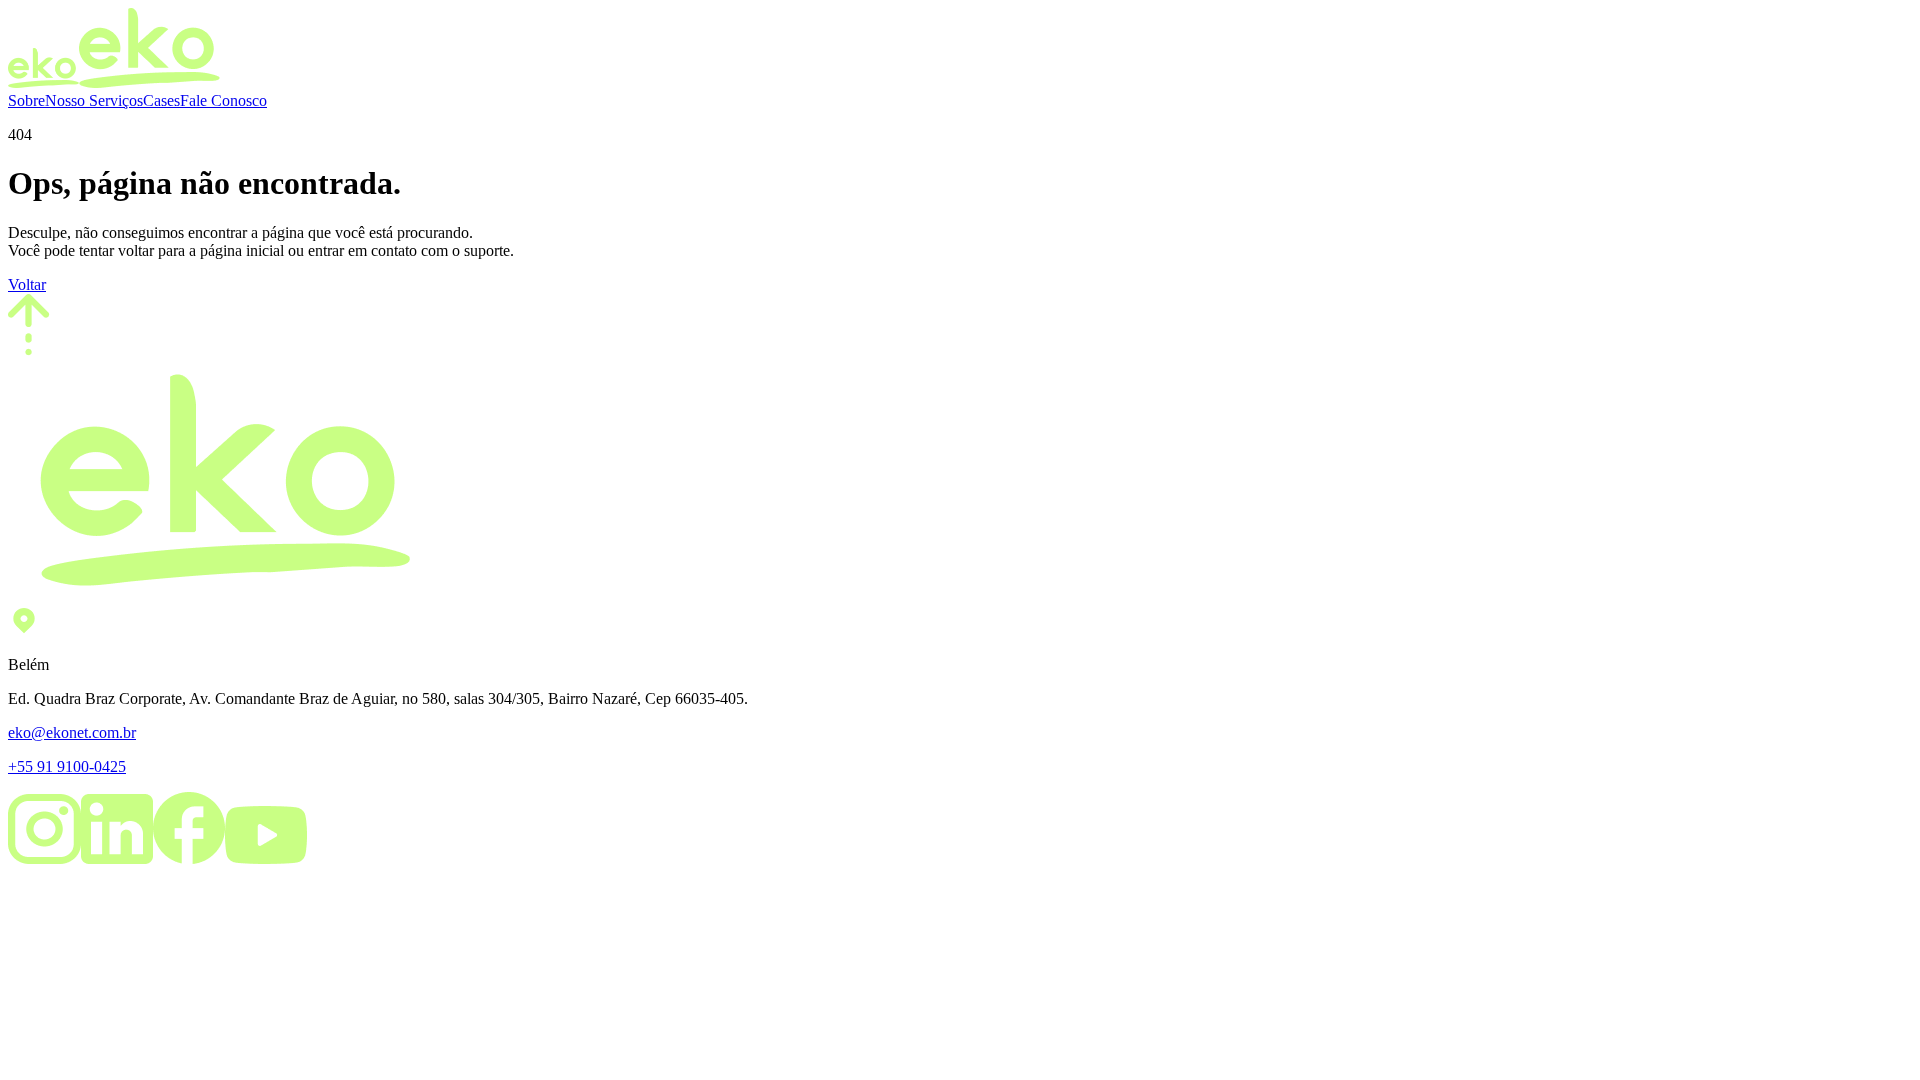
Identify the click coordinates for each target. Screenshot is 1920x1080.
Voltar (27, 284)
